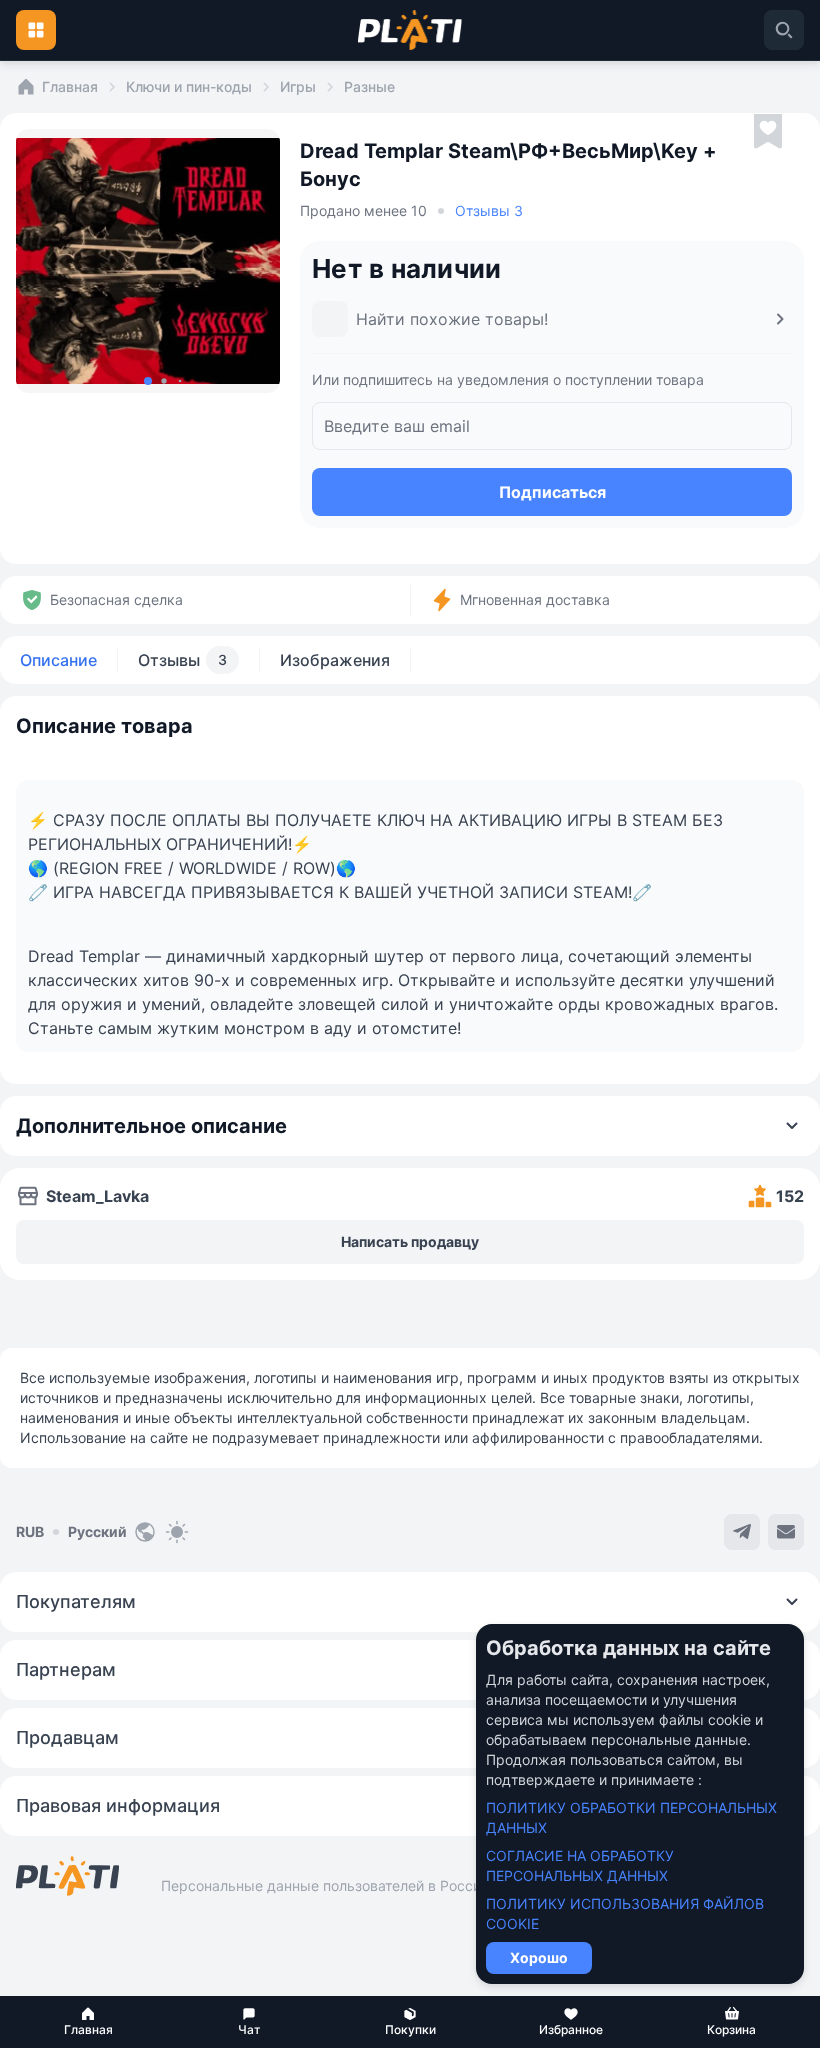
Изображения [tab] (335, 660)
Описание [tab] (58, 660)
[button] (88, 2022)
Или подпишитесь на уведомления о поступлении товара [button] (508, 379)
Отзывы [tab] (182, 660)
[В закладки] (768, 132)
